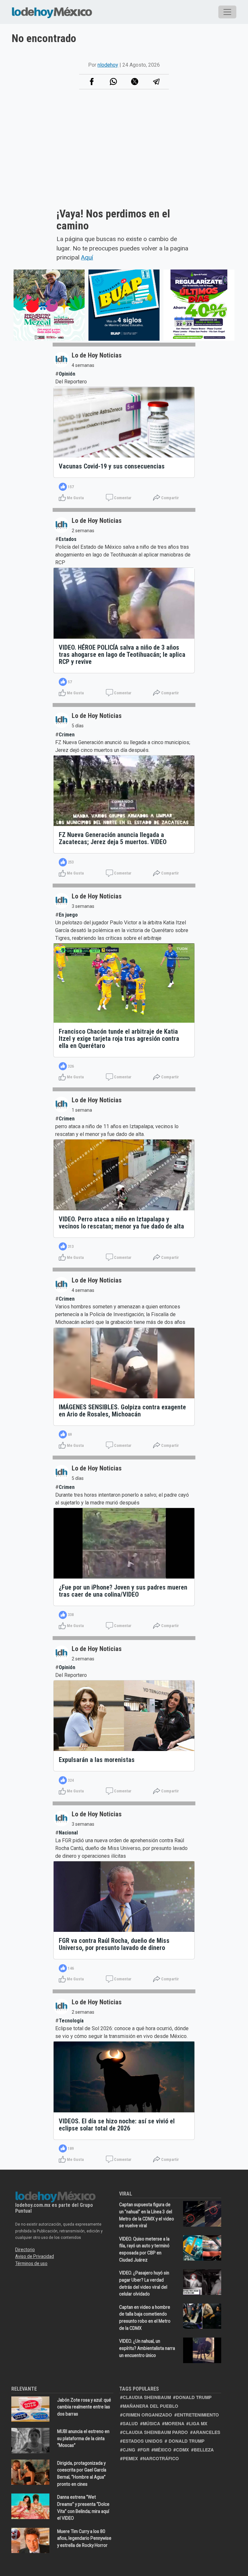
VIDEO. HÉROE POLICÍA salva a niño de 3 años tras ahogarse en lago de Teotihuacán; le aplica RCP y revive (122, 655)
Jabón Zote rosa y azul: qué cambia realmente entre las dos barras (84, 2407)
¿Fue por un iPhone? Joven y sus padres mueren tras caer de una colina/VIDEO (123, 1591)
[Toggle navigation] (227, 12)
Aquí (87, 257)
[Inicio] (52, 12)
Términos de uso (31, 2263)
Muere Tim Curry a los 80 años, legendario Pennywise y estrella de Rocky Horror (84, 2538)
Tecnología (71, 2021)
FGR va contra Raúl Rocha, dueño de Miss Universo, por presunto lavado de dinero (114, 1944)
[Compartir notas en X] (135, 82)
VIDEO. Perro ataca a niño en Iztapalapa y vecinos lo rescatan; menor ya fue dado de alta (121, 1223)
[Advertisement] (124, 156)
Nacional (68, 1833)
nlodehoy (108, 65)
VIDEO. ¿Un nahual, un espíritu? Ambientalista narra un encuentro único (147, 2348)
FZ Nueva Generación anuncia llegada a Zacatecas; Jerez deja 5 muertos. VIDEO (113, 838)
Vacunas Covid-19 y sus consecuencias (112, 466)
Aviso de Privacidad (35, 2256)
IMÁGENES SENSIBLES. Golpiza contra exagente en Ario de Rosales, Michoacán (122, 1411)
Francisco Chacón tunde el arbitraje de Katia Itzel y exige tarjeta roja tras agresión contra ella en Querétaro (119, 1039)
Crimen (67, 735)
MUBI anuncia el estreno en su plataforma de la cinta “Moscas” (83, 2438)
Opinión (67, 374)
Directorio (25, 2250)
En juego (68, 915)
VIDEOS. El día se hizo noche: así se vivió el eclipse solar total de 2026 (117, 2125)
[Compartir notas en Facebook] (92, 82)
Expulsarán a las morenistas (97, 1760)
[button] (113, 82)
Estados (68, 539)
